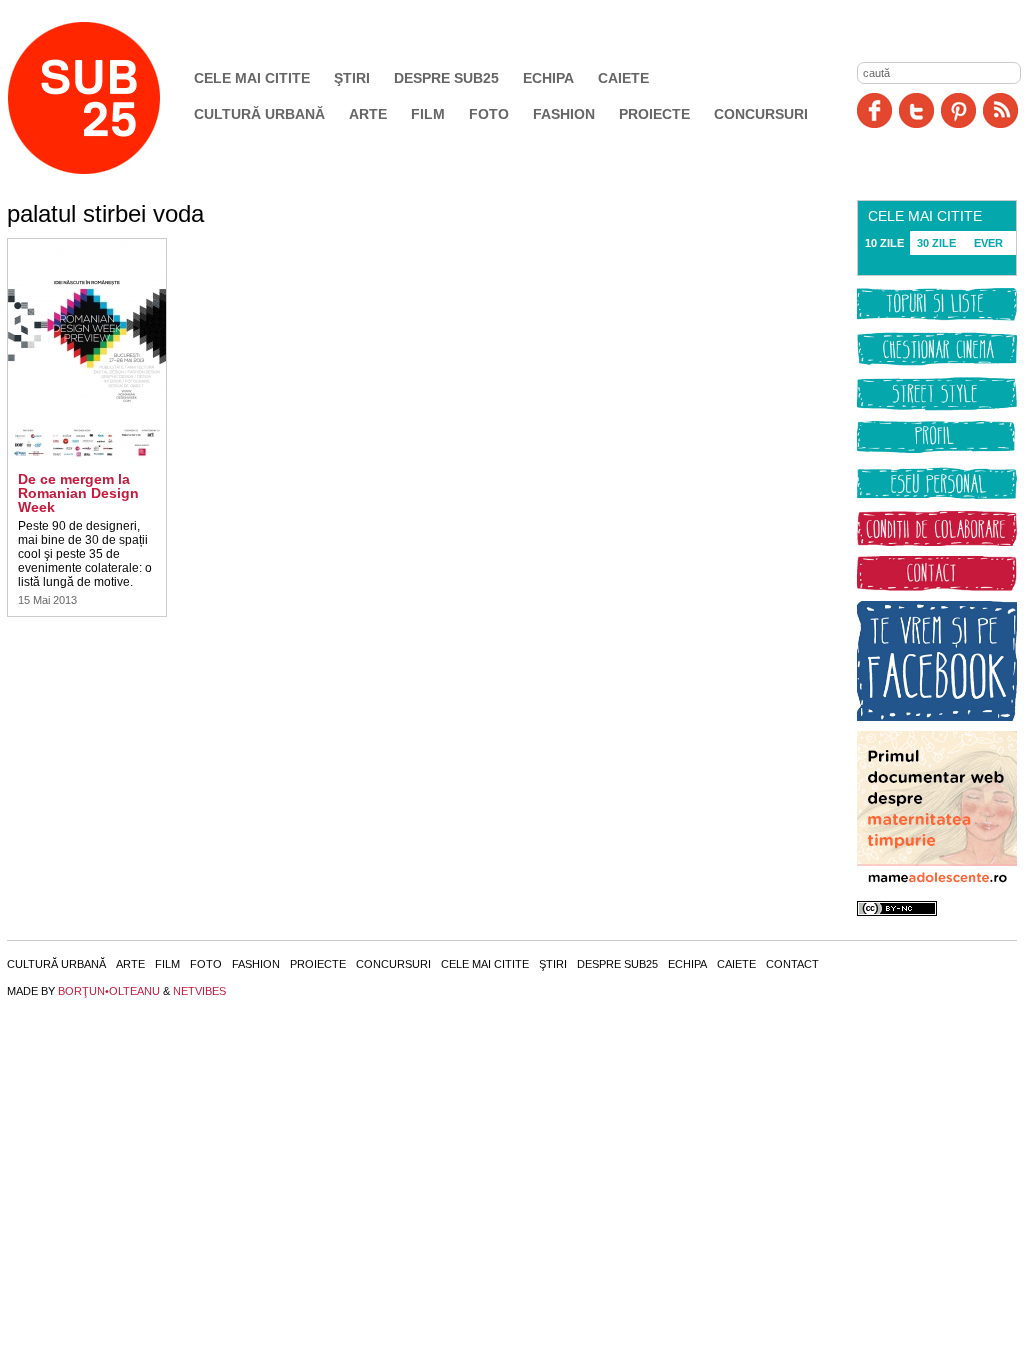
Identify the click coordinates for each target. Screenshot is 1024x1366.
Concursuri (761, 114)
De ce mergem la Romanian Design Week (78, 493)
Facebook (874, 110)
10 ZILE (884, 243)
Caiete (623, 78)
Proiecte (654, 114)
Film (428, 114)
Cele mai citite (252, 78)
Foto (489, 114)
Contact (792, 964)
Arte (368, 114)
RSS (1000, 110)
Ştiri (352, 78)
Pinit (958, 110)
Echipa (548, 78)
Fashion (564, 114)
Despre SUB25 (446, 78)
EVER (988, 243)
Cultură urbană (259, 114)
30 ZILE (936, 243)
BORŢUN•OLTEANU (109, 991)
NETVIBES (199, 991)
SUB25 (107, 98)
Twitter (916, 110)
